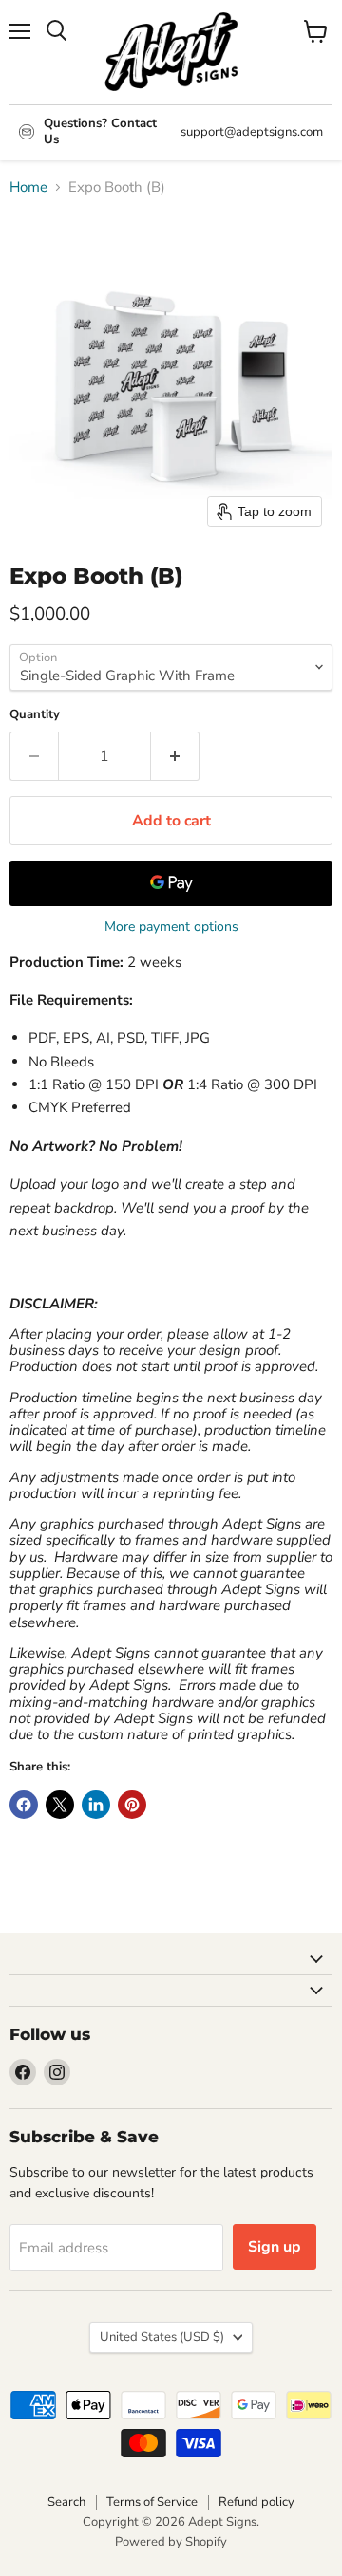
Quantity (35, 715)
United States (162, 2337)
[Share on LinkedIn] (96, 1805)
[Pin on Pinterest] (132, 1805)
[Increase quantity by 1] (175, 756)
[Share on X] (60, 1805)
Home (28, 187)
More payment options (171, 927)
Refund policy (256, 2502)
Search (66, 2502)
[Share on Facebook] (24, 1805)
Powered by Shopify (171, 2542)
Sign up (275, 2247)
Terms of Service (152, 2502)
